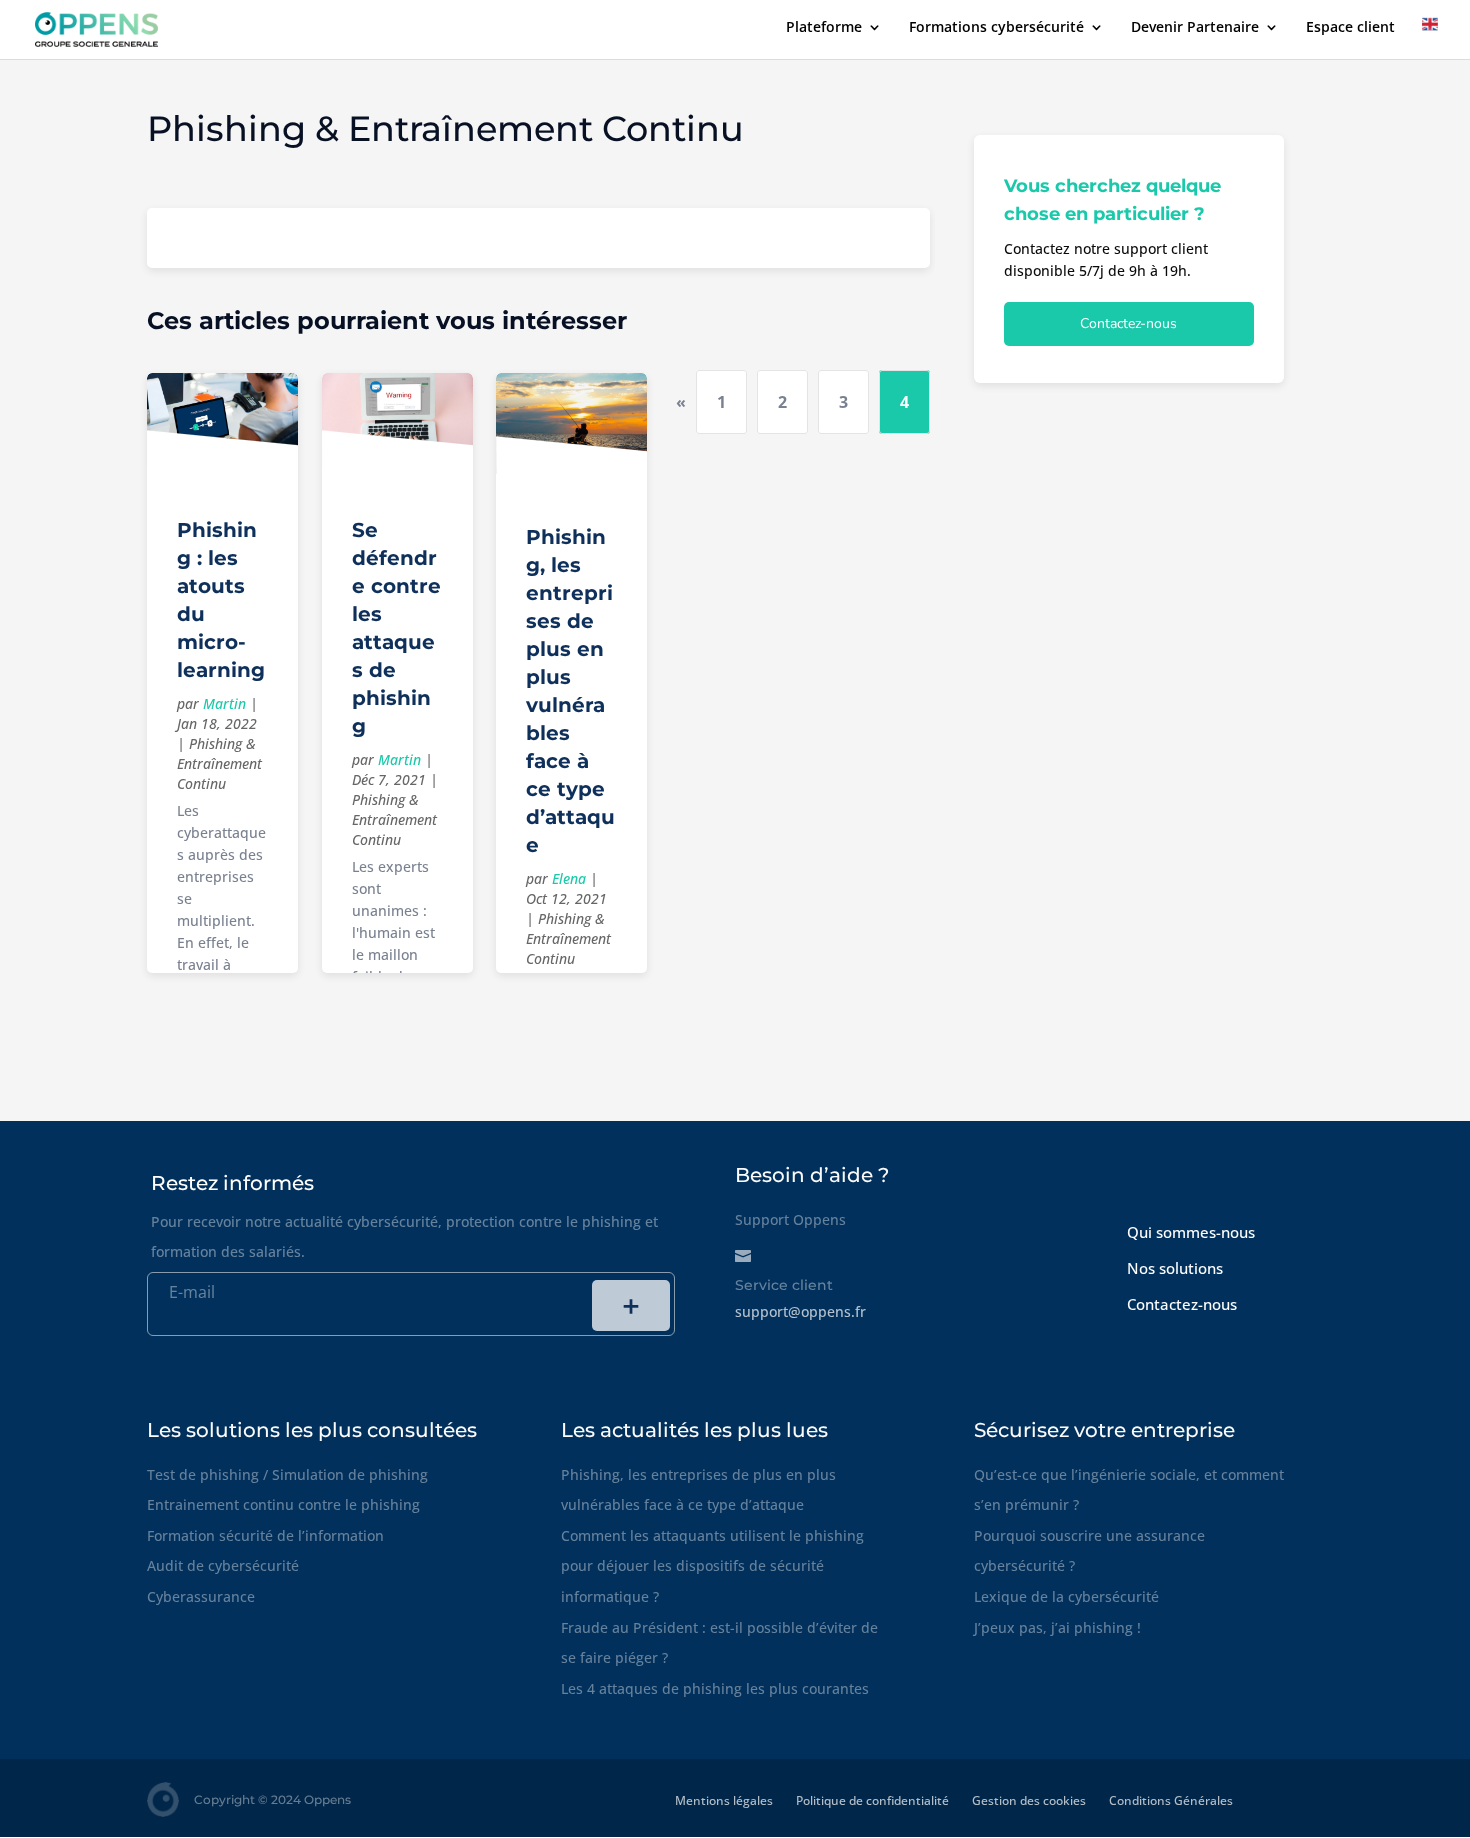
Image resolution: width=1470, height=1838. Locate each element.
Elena (569, 878)
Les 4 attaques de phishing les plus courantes (715, 1688)
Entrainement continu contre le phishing (283, 1504)
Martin (224, 703)
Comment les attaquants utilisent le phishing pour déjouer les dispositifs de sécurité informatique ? (712, 1566)
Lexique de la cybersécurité (1066, 1596)
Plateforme (824, 28)
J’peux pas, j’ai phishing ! (1057, 1627)
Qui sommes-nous (1191, 1232)
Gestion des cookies (1029, 1800)
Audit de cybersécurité (223, 1565)
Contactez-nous (1128, 323)
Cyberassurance (201, 1596)
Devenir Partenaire (1195, 28)
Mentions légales (724, 1800)
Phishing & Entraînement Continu (219, 763)
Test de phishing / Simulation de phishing (287, 1474)
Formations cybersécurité (996, 28)
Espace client (1350, 28)
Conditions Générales (1171, 1800)
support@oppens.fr (800, 1311)
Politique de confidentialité (872, 1800)
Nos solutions (1175, 1268)
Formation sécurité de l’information (265, 1535)
